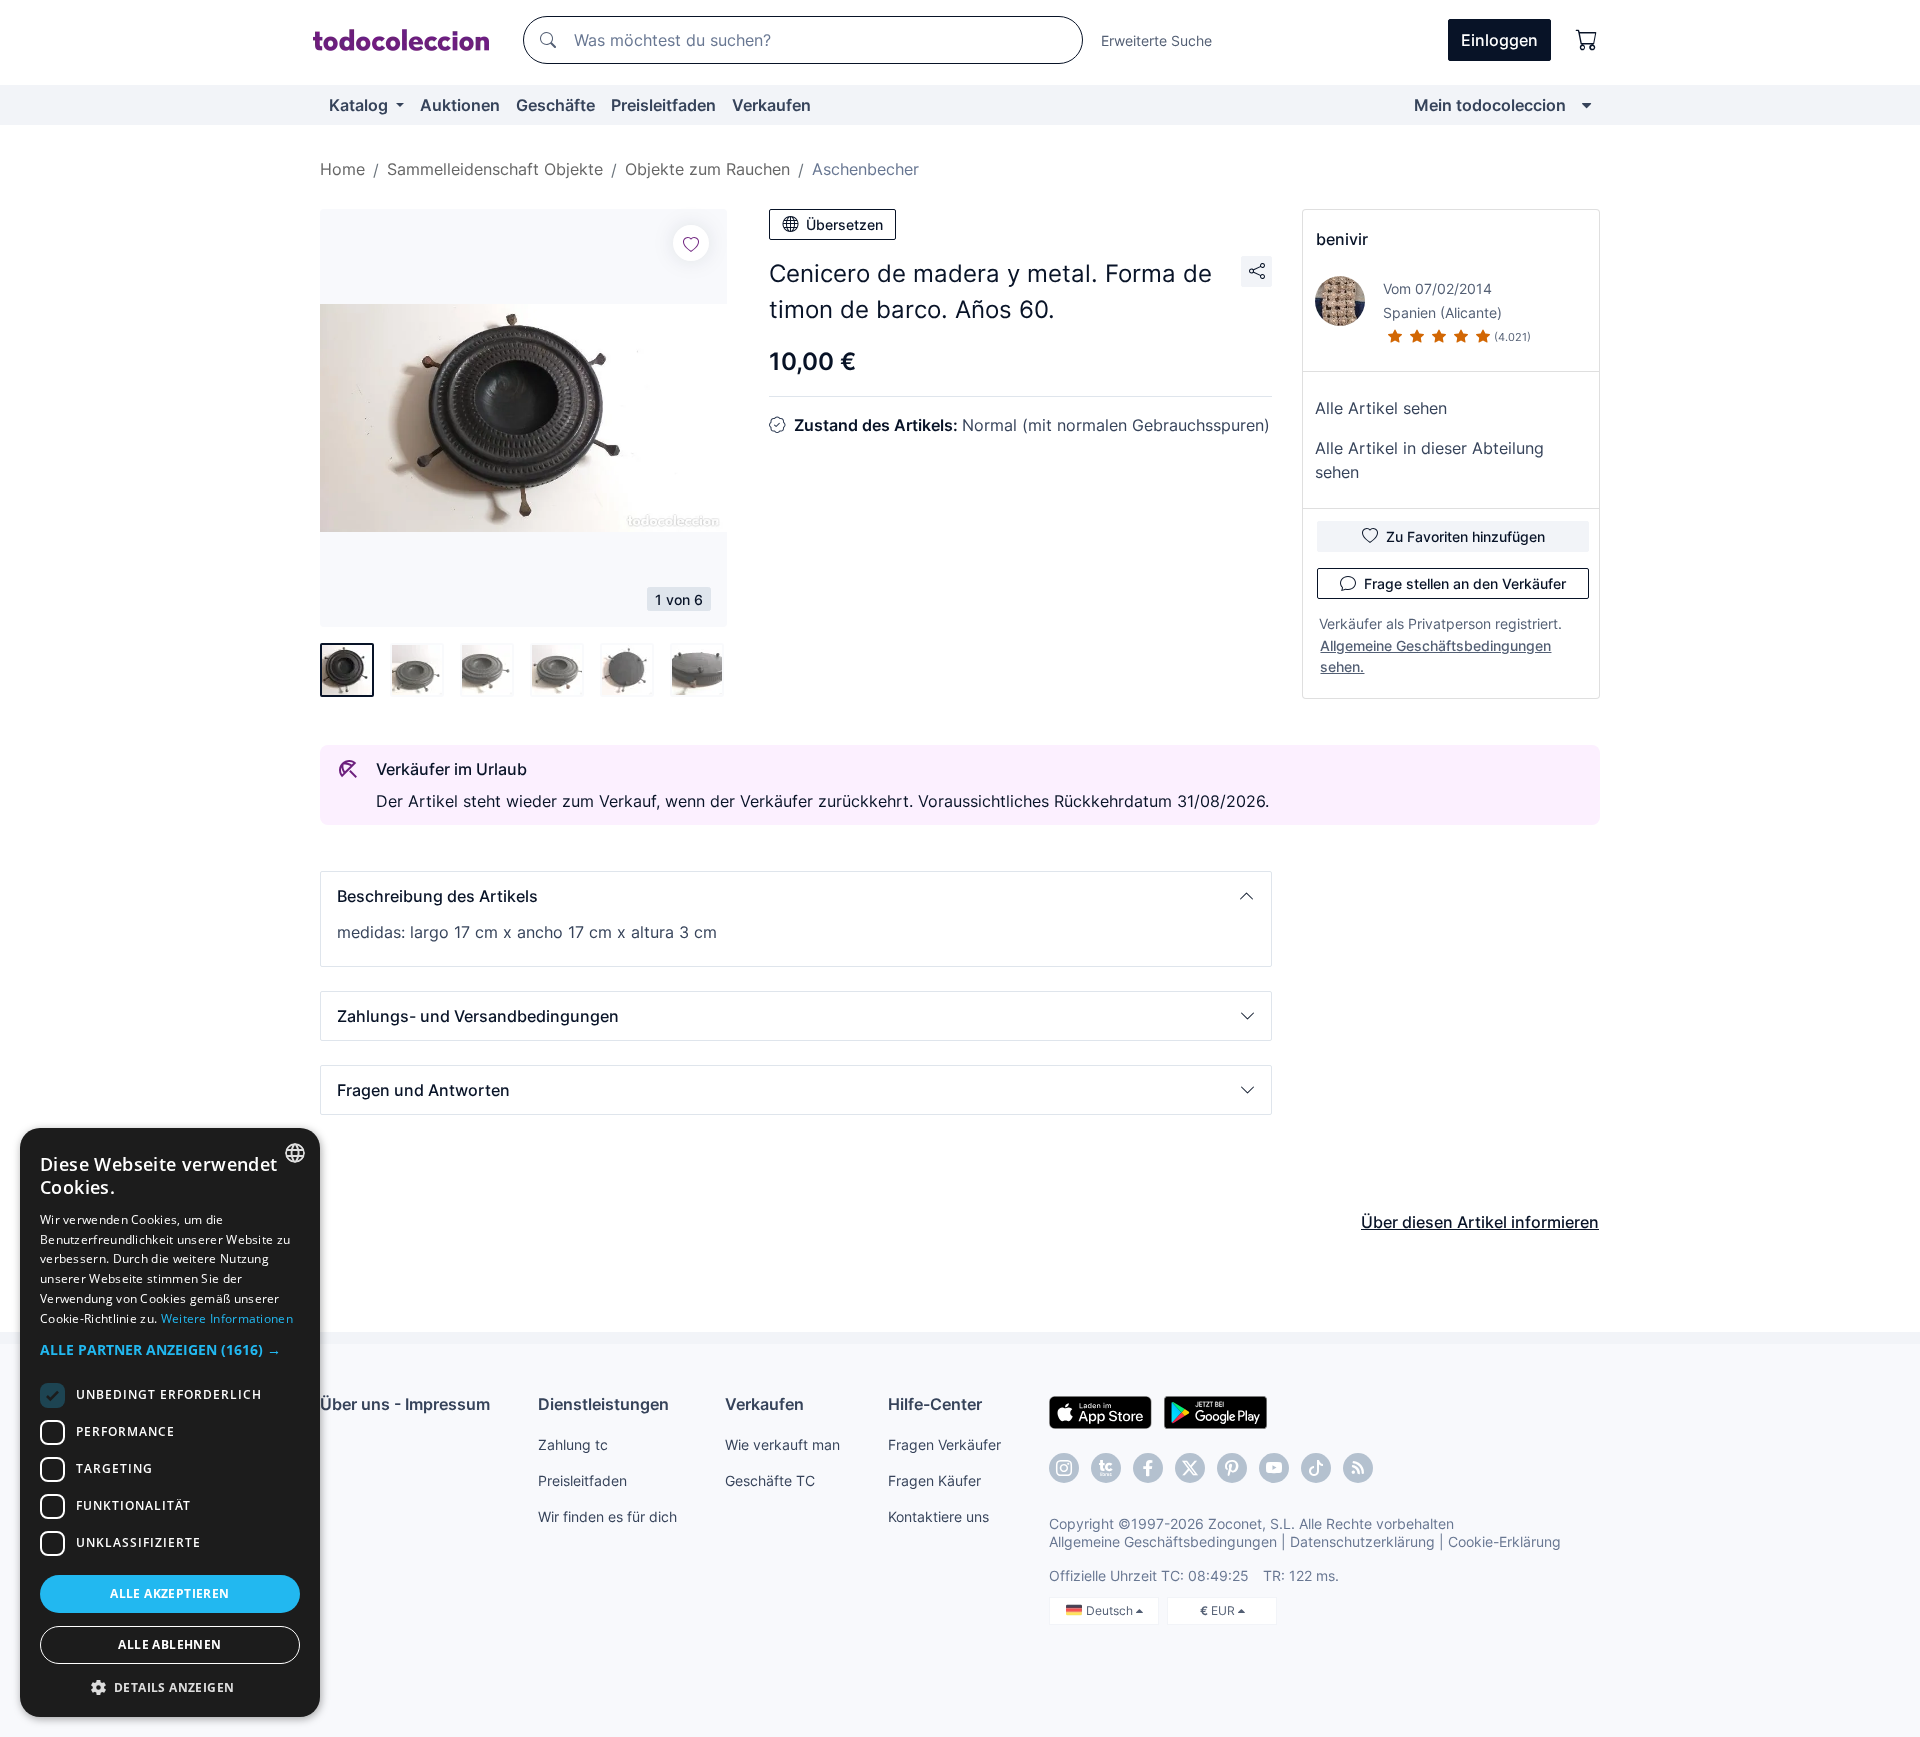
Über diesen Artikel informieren (1480, 1222)
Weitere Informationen (227, 1318)
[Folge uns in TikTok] (1316, 1468)
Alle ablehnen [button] (169, 1644)
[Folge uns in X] (1190, 1468)
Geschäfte (555, 105)
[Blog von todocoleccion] (1358, 1468)
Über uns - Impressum (405, 1404)
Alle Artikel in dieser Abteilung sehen (1429, 460)
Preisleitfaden (663, 105)
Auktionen (460, 105)
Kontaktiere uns (938, 1516)
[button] (796, 896)
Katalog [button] (360, 105)
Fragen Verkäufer (944, 1444)
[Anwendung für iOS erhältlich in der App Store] (1100, 1411)
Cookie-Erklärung (1504, 1541)
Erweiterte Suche (1156, 40)
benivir (1342, 239)
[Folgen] (691, 243)
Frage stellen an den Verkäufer (1465, 583)
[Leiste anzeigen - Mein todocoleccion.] (1586, 105)
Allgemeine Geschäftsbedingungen (1163, 1541)
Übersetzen (844, 224)
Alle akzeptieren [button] (169, 1593)
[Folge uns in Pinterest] (1232, 1468)
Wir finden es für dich (607, 1516)
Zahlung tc (573, 1444)
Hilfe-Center (935, 1404)
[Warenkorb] (1587, 40)
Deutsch (1111, 1610)
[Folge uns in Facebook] (1148, 1468)
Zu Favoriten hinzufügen (1465, 536)
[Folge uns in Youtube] (1274, 1468)
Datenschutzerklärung (1362, 1541)
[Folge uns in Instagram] (1064, 1468)
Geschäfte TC (770, 1480)
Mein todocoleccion (1490, 105)
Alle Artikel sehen (1381, 408)
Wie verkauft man (782, 1444)
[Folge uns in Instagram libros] (1106, 1468)
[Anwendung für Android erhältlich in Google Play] (1215, 1411)
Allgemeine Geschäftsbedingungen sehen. (1435, 656)
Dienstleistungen (603, 1404)
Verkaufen (771, 105)
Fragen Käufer (934, 1480)
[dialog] (170, 1422)
